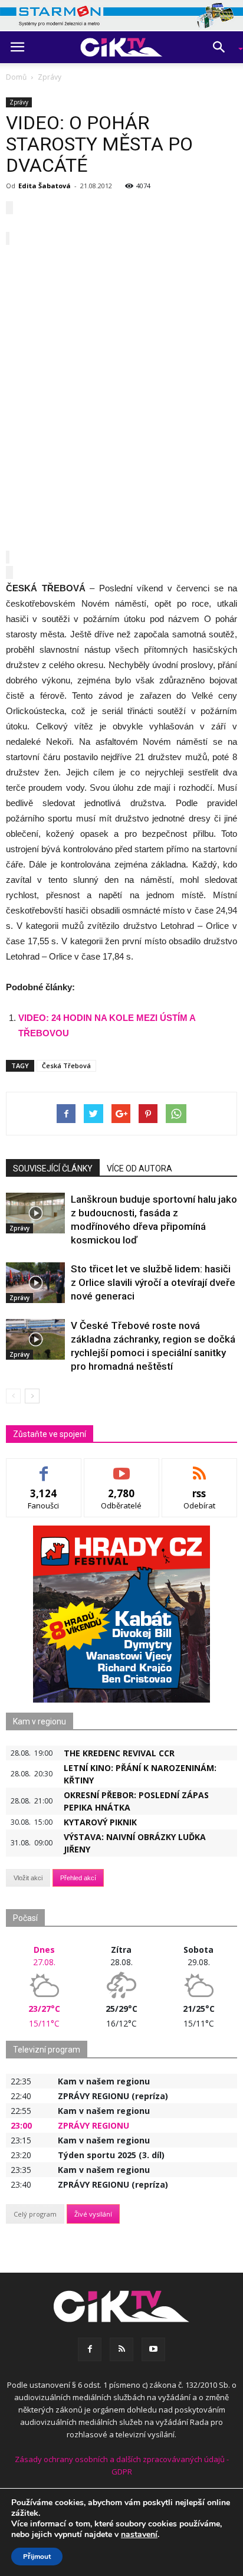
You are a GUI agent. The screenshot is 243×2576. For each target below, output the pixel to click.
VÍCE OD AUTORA (139, 1168)
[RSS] (121, 2349)
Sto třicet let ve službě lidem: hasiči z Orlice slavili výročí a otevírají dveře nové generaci (153, 1282)
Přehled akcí (78, 1878)
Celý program (35, 2214)
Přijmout (37, 2557)
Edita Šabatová (45, 186)
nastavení (139, 2535)
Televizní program (47, 2050)
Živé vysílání (93, 2214)
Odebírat (121, 1467)
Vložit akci (28, 1878)
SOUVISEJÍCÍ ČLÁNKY (53, 1168)
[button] (223, 47)
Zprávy (19, 102)
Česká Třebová (66, 1066)
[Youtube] (153, 2349)
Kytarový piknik (100, 1822)
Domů (16, 77)
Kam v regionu (40, 1721)
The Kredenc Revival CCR (119, 1753)
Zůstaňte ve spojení (50, 1434)
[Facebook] (90, 2349)
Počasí (25, 1918)
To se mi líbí (44, 1467)
